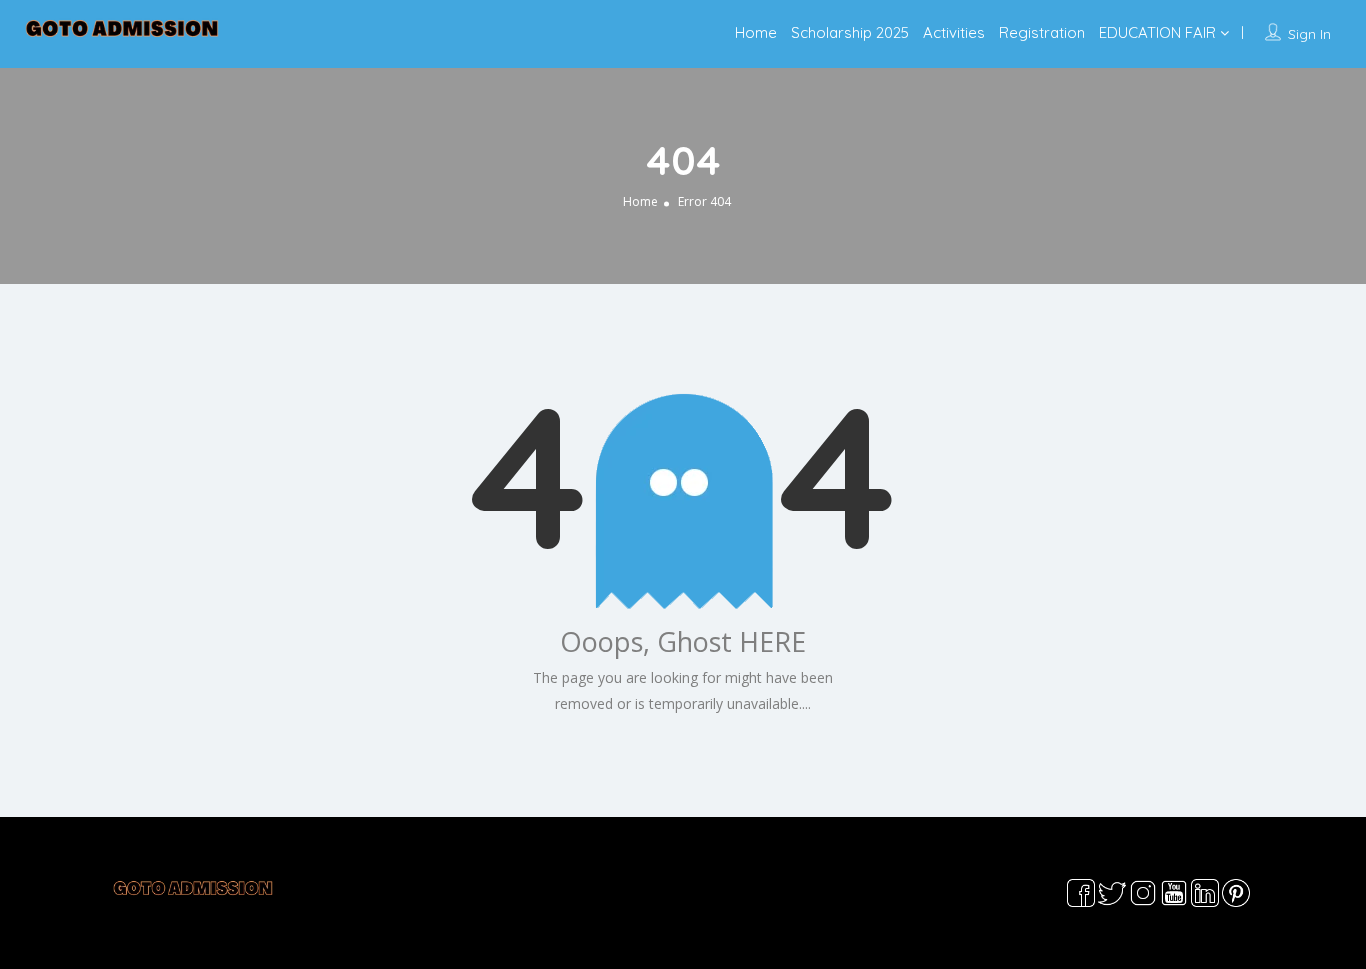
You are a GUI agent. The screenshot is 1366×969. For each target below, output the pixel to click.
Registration (1042, 32)
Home (756, 32)
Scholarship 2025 (850, 32)
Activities (954, 32)
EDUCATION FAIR (1157, 32)
